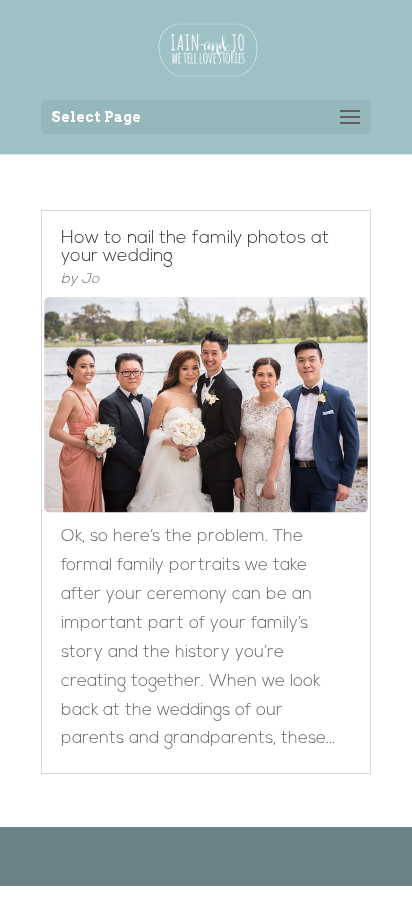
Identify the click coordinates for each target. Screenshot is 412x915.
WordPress (309, 855)
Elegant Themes (176, 855)
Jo (90, 279)
